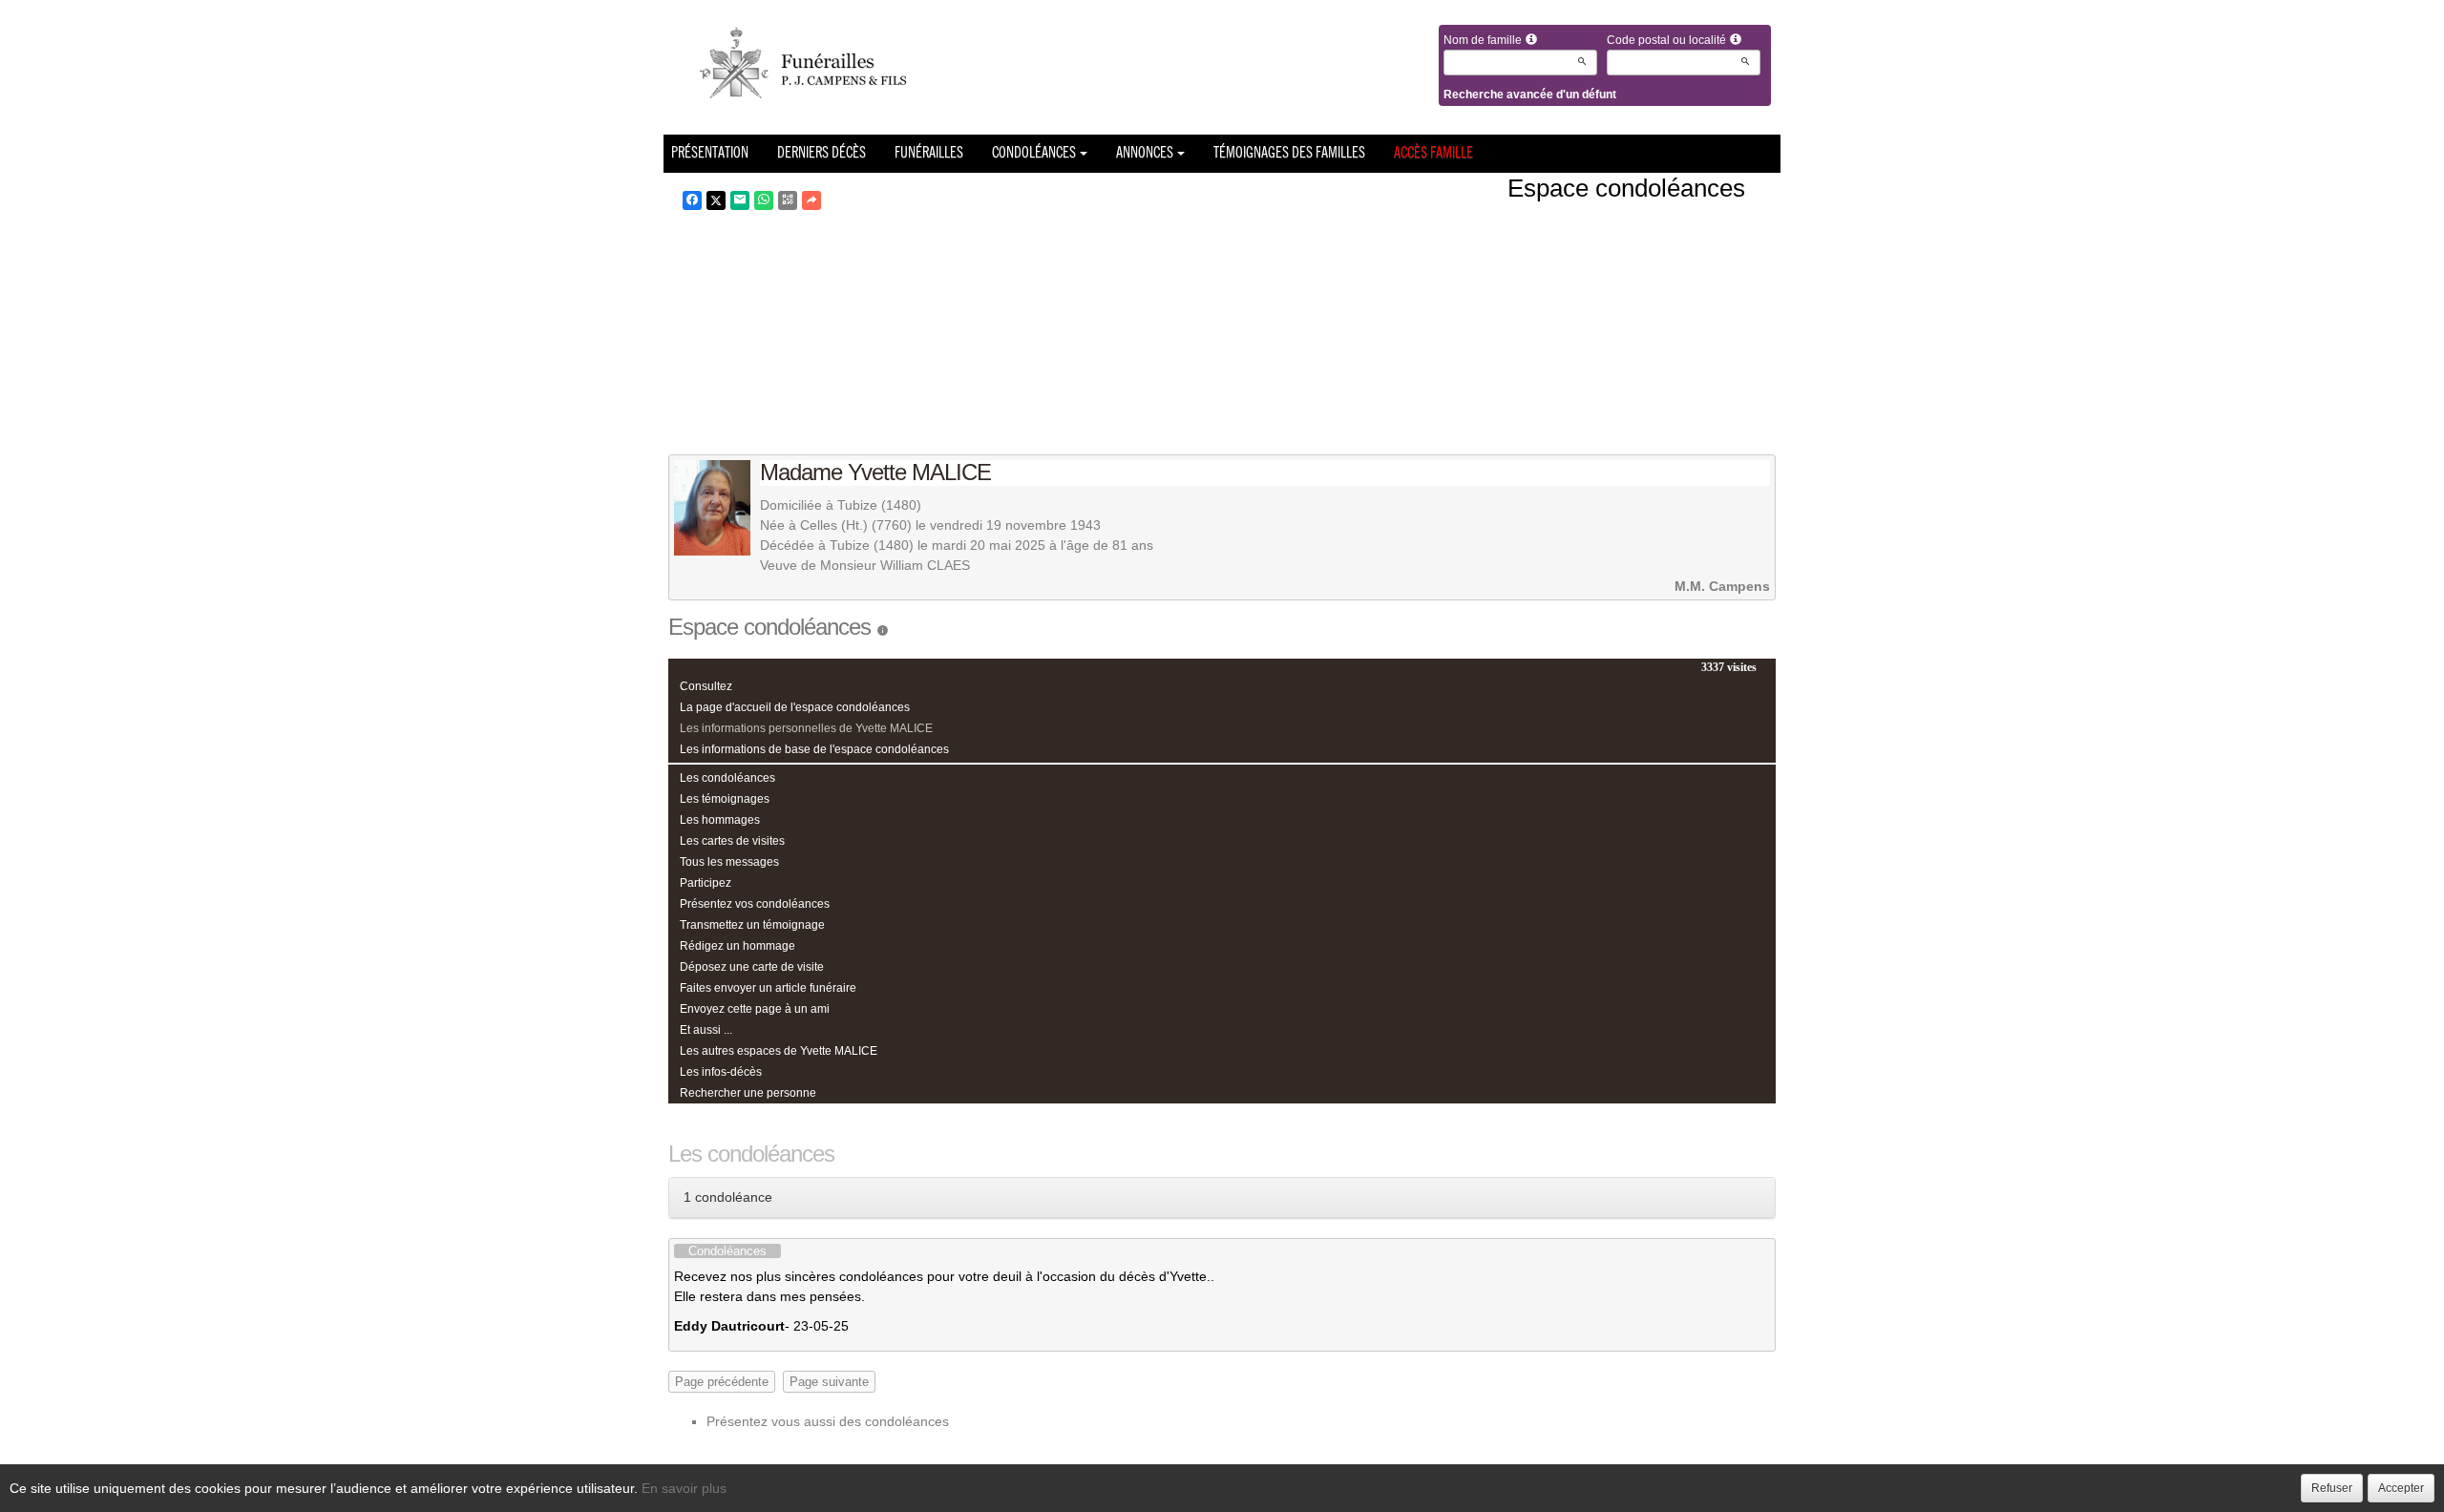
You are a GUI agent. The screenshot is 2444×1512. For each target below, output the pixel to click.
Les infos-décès (721, 1072)
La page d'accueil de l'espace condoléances (795, 707)
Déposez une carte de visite (752, 967)
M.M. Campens (1722, 586)
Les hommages (720, 820)
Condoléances (1034, 154)
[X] (716, 200)
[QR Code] (788, 200)
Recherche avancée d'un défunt (1530, 94)
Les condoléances (727, 778)
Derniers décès (822, 154)
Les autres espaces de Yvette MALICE (779, 1051)
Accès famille (1433, 154)
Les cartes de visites (732, 841)
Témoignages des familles (1289, 154)
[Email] (740, 200)
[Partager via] (811, 200)
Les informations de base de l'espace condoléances (814, 749)
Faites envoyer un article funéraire (768, 988)
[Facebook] (692, 200)
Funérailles (929, 154)
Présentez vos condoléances (755, 904)
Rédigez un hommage (737, 946)
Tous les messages (729, 862)
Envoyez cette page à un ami (755, 1009)
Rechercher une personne (748, 1093)
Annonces (1145, 154)
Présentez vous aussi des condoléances (828, 1421)
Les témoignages (725, 799)
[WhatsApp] (764, 200)
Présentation (710, 154)
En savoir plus (684, 1488)
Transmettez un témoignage (752, 925)
